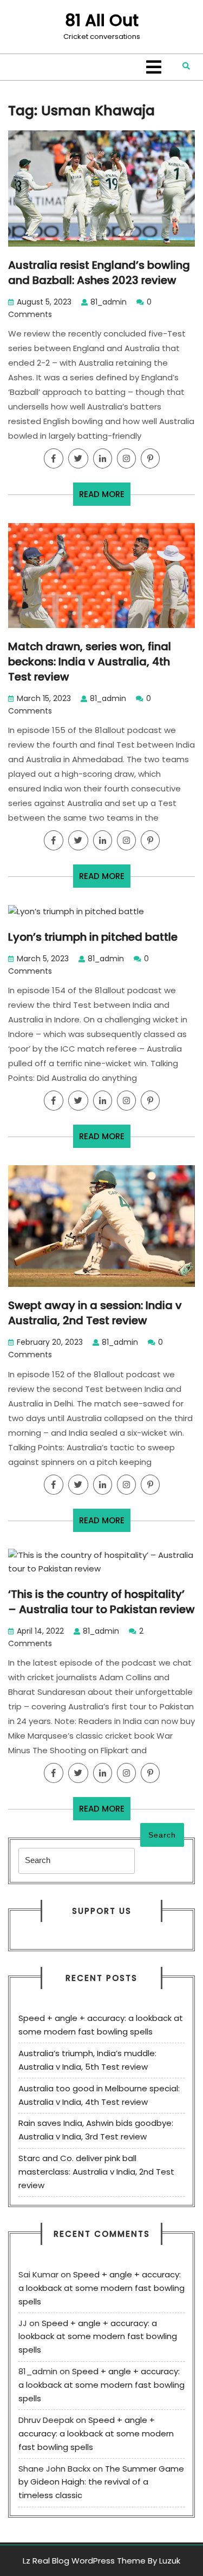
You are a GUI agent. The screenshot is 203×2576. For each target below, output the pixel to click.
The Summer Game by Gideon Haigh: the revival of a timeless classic (101, 2482)
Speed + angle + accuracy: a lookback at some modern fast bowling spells (101, 2288)
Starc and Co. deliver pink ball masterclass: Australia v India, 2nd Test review (96, 2172)
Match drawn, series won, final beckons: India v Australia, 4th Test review (90, 662)
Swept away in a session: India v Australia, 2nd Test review (95, 1313)
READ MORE (105, 497)
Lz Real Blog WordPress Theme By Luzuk (101, 2561)
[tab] (154, 67)
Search (162, 1835)
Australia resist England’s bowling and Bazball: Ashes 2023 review (99, 273)
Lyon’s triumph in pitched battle (93, 937)
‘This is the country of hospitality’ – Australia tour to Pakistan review (101, 1602)
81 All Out (102, 20)
